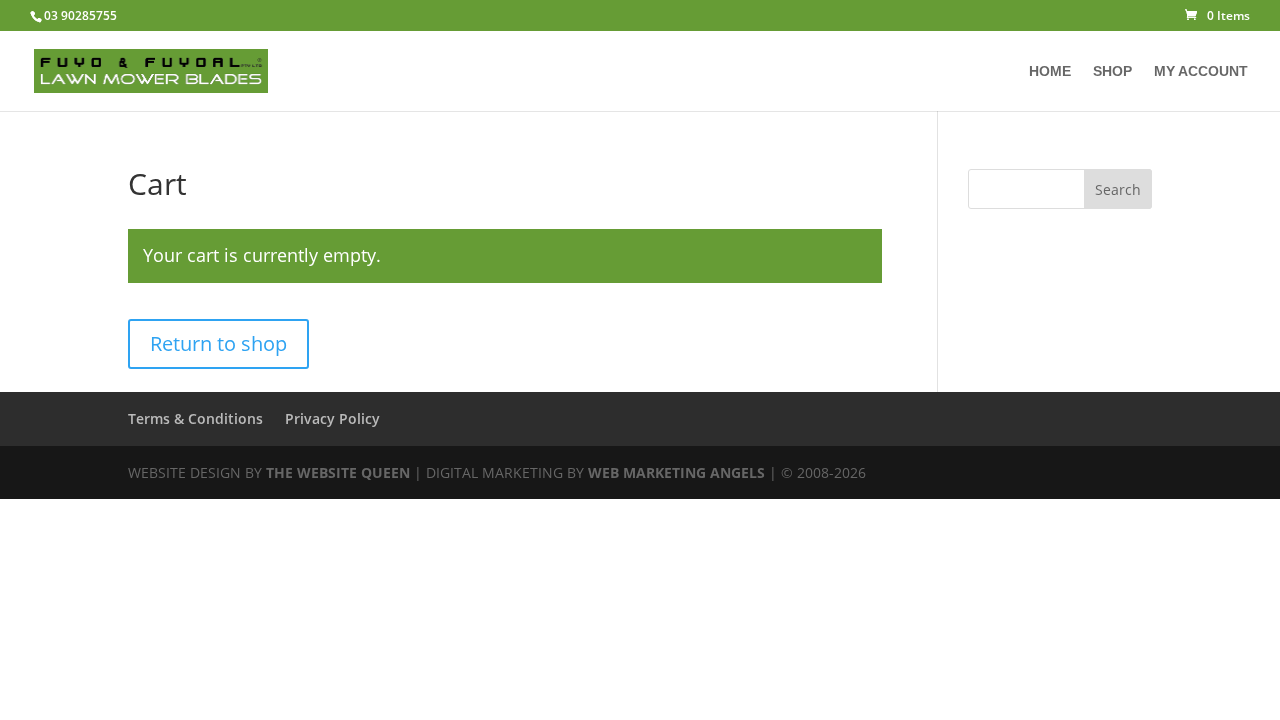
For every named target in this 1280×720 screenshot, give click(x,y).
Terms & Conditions (195, 418)
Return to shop (218, 343)
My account (1201, 71)
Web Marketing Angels (676, 472)
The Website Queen (338, 472)
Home (1050, 71)
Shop (1112, 71)
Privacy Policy (332, 418)
